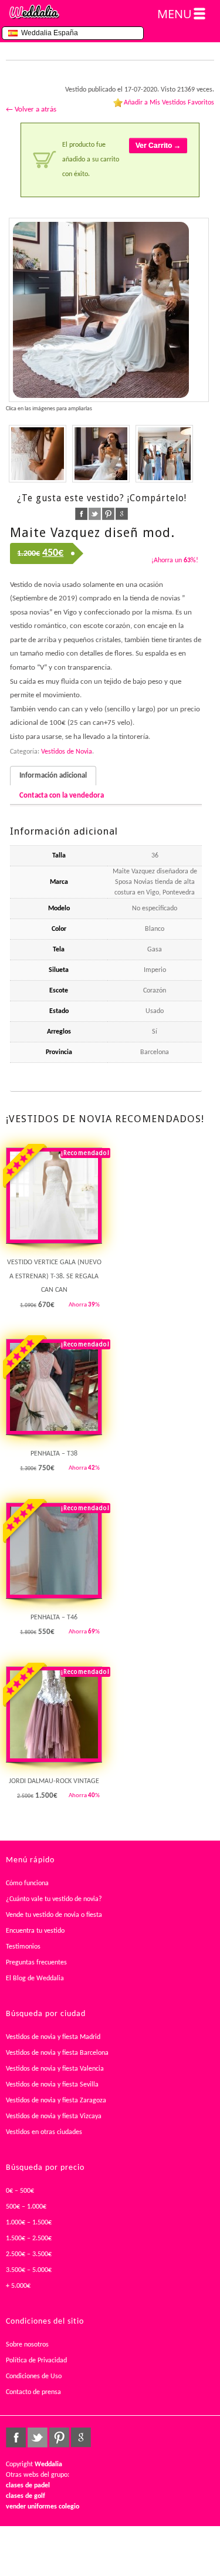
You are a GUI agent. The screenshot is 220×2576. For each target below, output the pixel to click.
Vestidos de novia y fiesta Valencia (55, 2069)
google (122, 514)
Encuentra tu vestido (35, 1931)
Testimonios (23, 1947)
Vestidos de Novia (67, 752)
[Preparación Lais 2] (101, 454)
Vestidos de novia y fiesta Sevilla (52, 2085)
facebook (81, 514)
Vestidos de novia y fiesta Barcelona (57, 2053)
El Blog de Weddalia (35, 1979)
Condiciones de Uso (34, 2376)
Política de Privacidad (36, 2361)
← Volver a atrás (31, 109)
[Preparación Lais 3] (164, 454)
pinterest (108, 514)
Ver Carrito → (158, 146)
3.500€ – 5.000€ (29, 2270)
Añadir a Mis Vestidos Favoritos (169, 103)
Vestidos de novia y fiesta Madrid (53, 2037)
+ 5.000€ (18, 2286)
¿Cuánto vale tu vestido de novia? (54, 1899)
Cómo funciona (27, 1883)
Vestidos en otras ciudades (44, 2132)
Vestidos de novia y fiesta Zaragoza (56, 2101)
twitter (95, 514)
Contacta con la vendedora (62, 796)
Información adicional (53, 776)
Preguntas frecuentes (36, 1963)
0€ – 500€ (20, 2191)
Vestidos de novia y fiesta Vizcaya (54, 2116)
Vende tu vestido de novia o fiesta (54, 1915)
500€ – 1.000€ (26, 2207)
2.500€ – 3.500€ (29, 2254)
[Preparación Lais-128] (109, 310)
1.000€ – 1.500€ (29, 2223)
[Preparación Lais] (38, 454)
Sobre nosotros (27, 2345)
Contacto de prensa (33, 2392)
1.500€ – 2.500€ (29, 2239)
